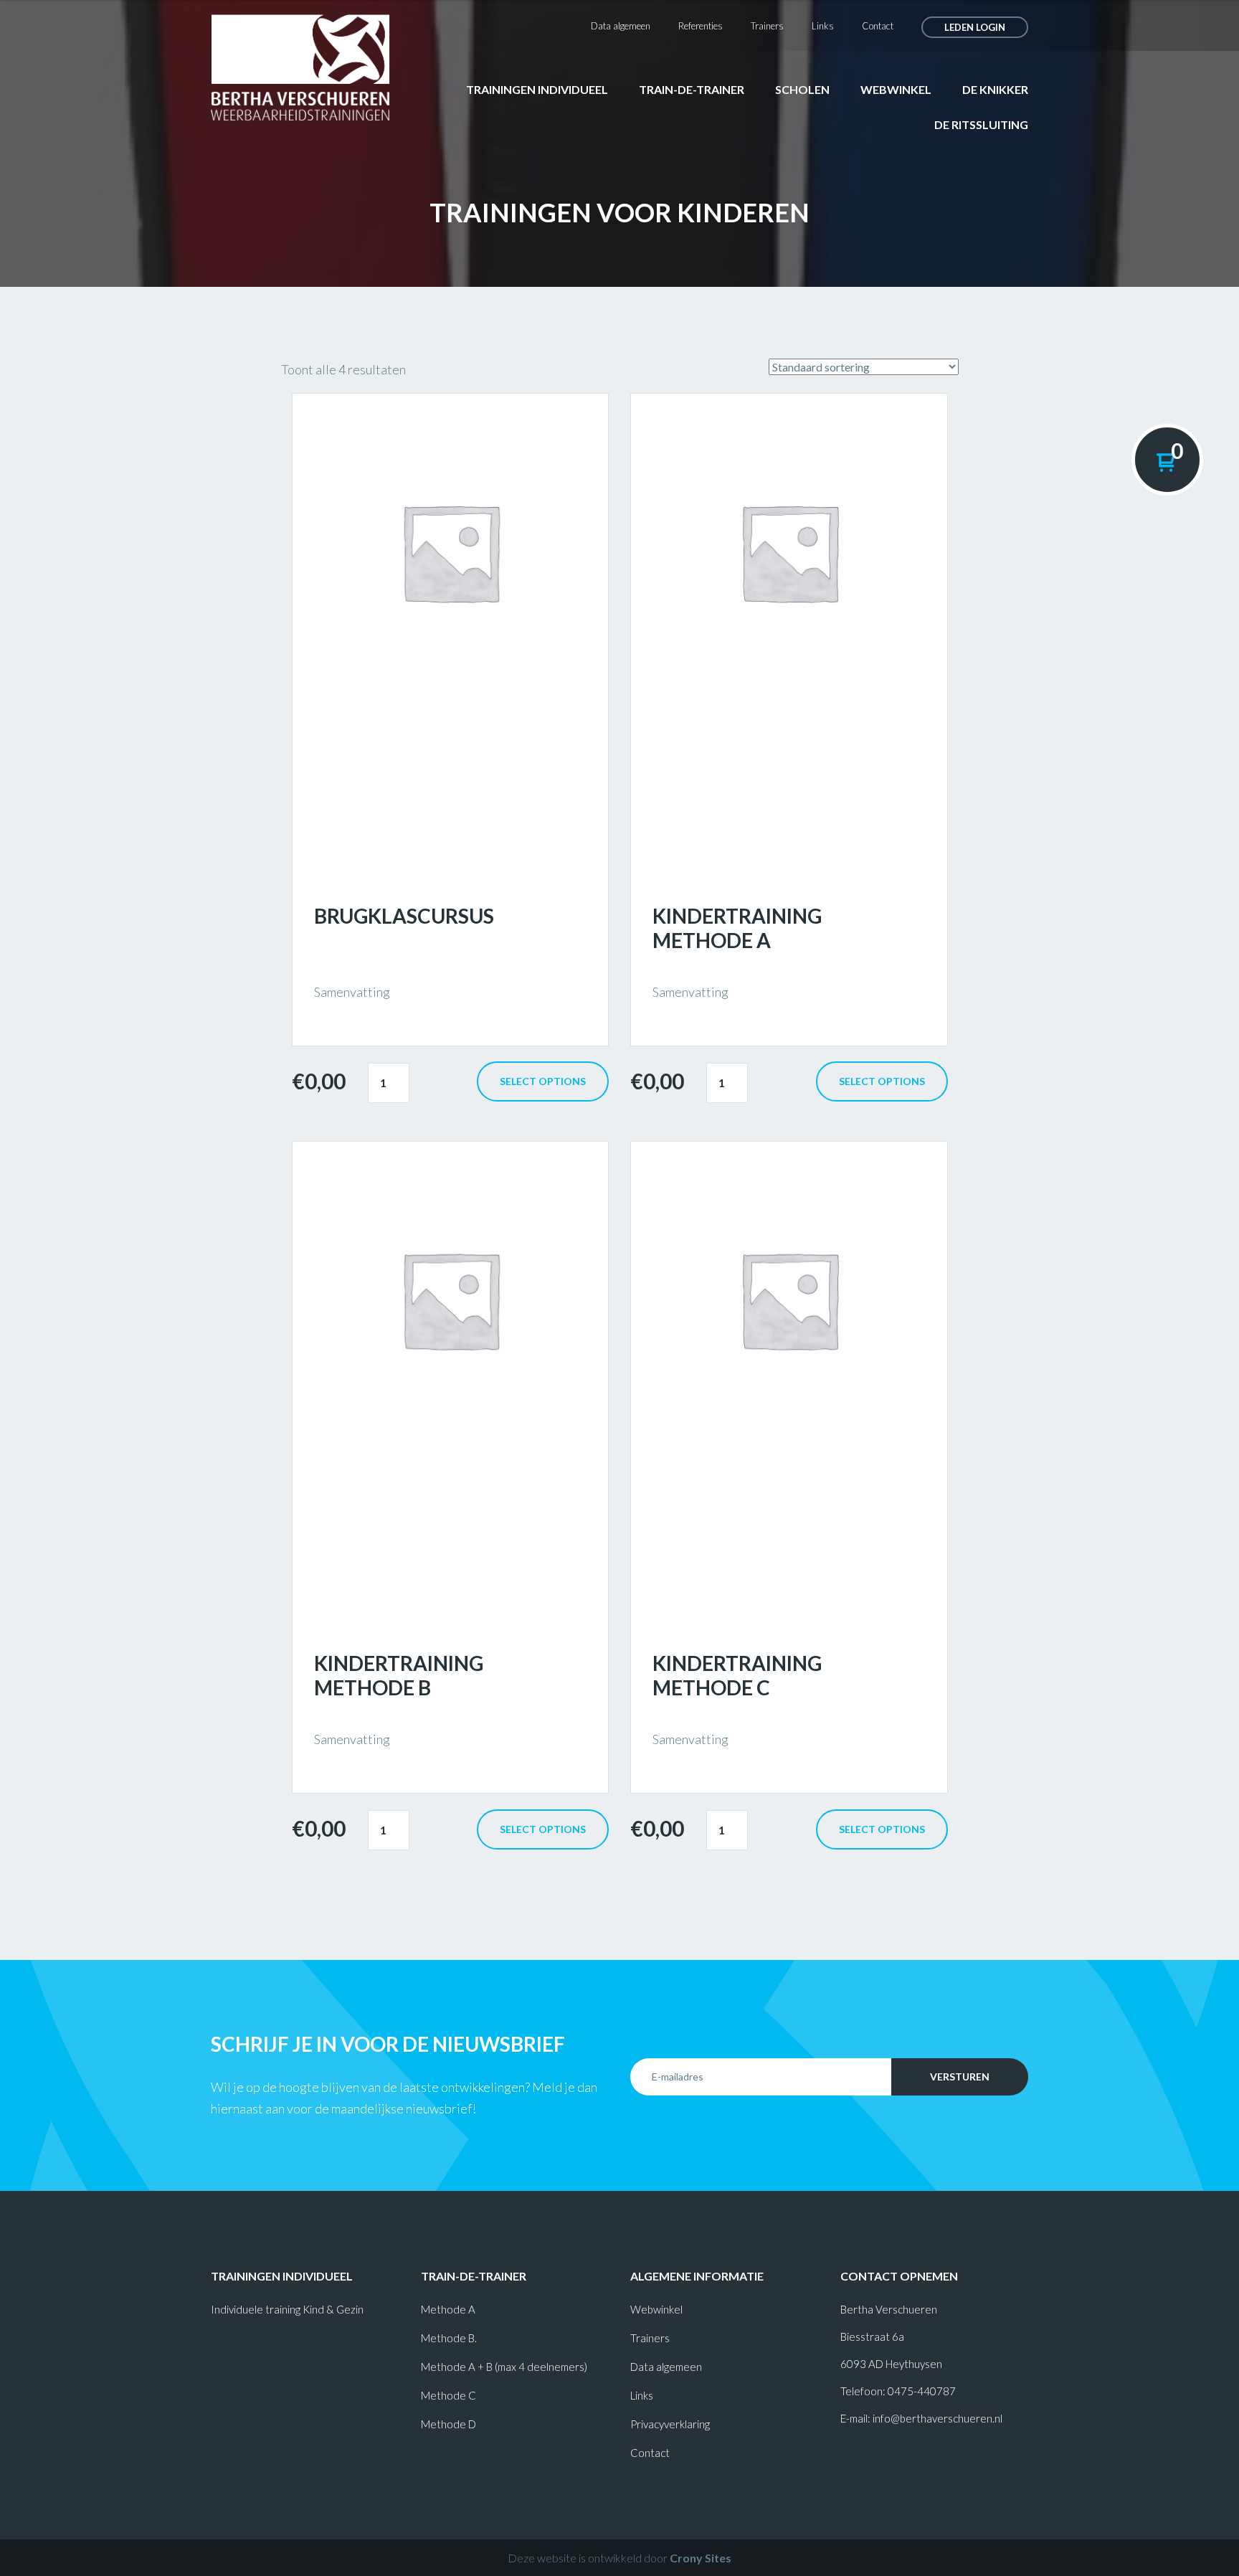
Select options (543, 1081)
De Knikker (995, 89)
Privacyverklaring (670, 2424)
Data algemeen (621, 26)
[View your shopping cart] (1167, 460)
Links (823, 26)
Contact (878, 26)
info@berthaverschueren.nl (937, 2418)
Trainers (767, 26)
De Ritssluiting (981, 124)
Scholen (802, 89)
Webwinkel (896, 89)
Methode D (448, 2424)
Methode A (448, 2309)
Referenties (701, 26)
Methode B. (449, 2338)
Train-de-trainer (692, 89)
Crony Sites (701, 2558)
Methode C (448, 2395)
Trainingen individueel (537, 89)
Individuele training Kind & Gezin (287, 2309)
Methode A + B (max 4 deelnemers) (504, 2367)
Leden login (975, 27)
